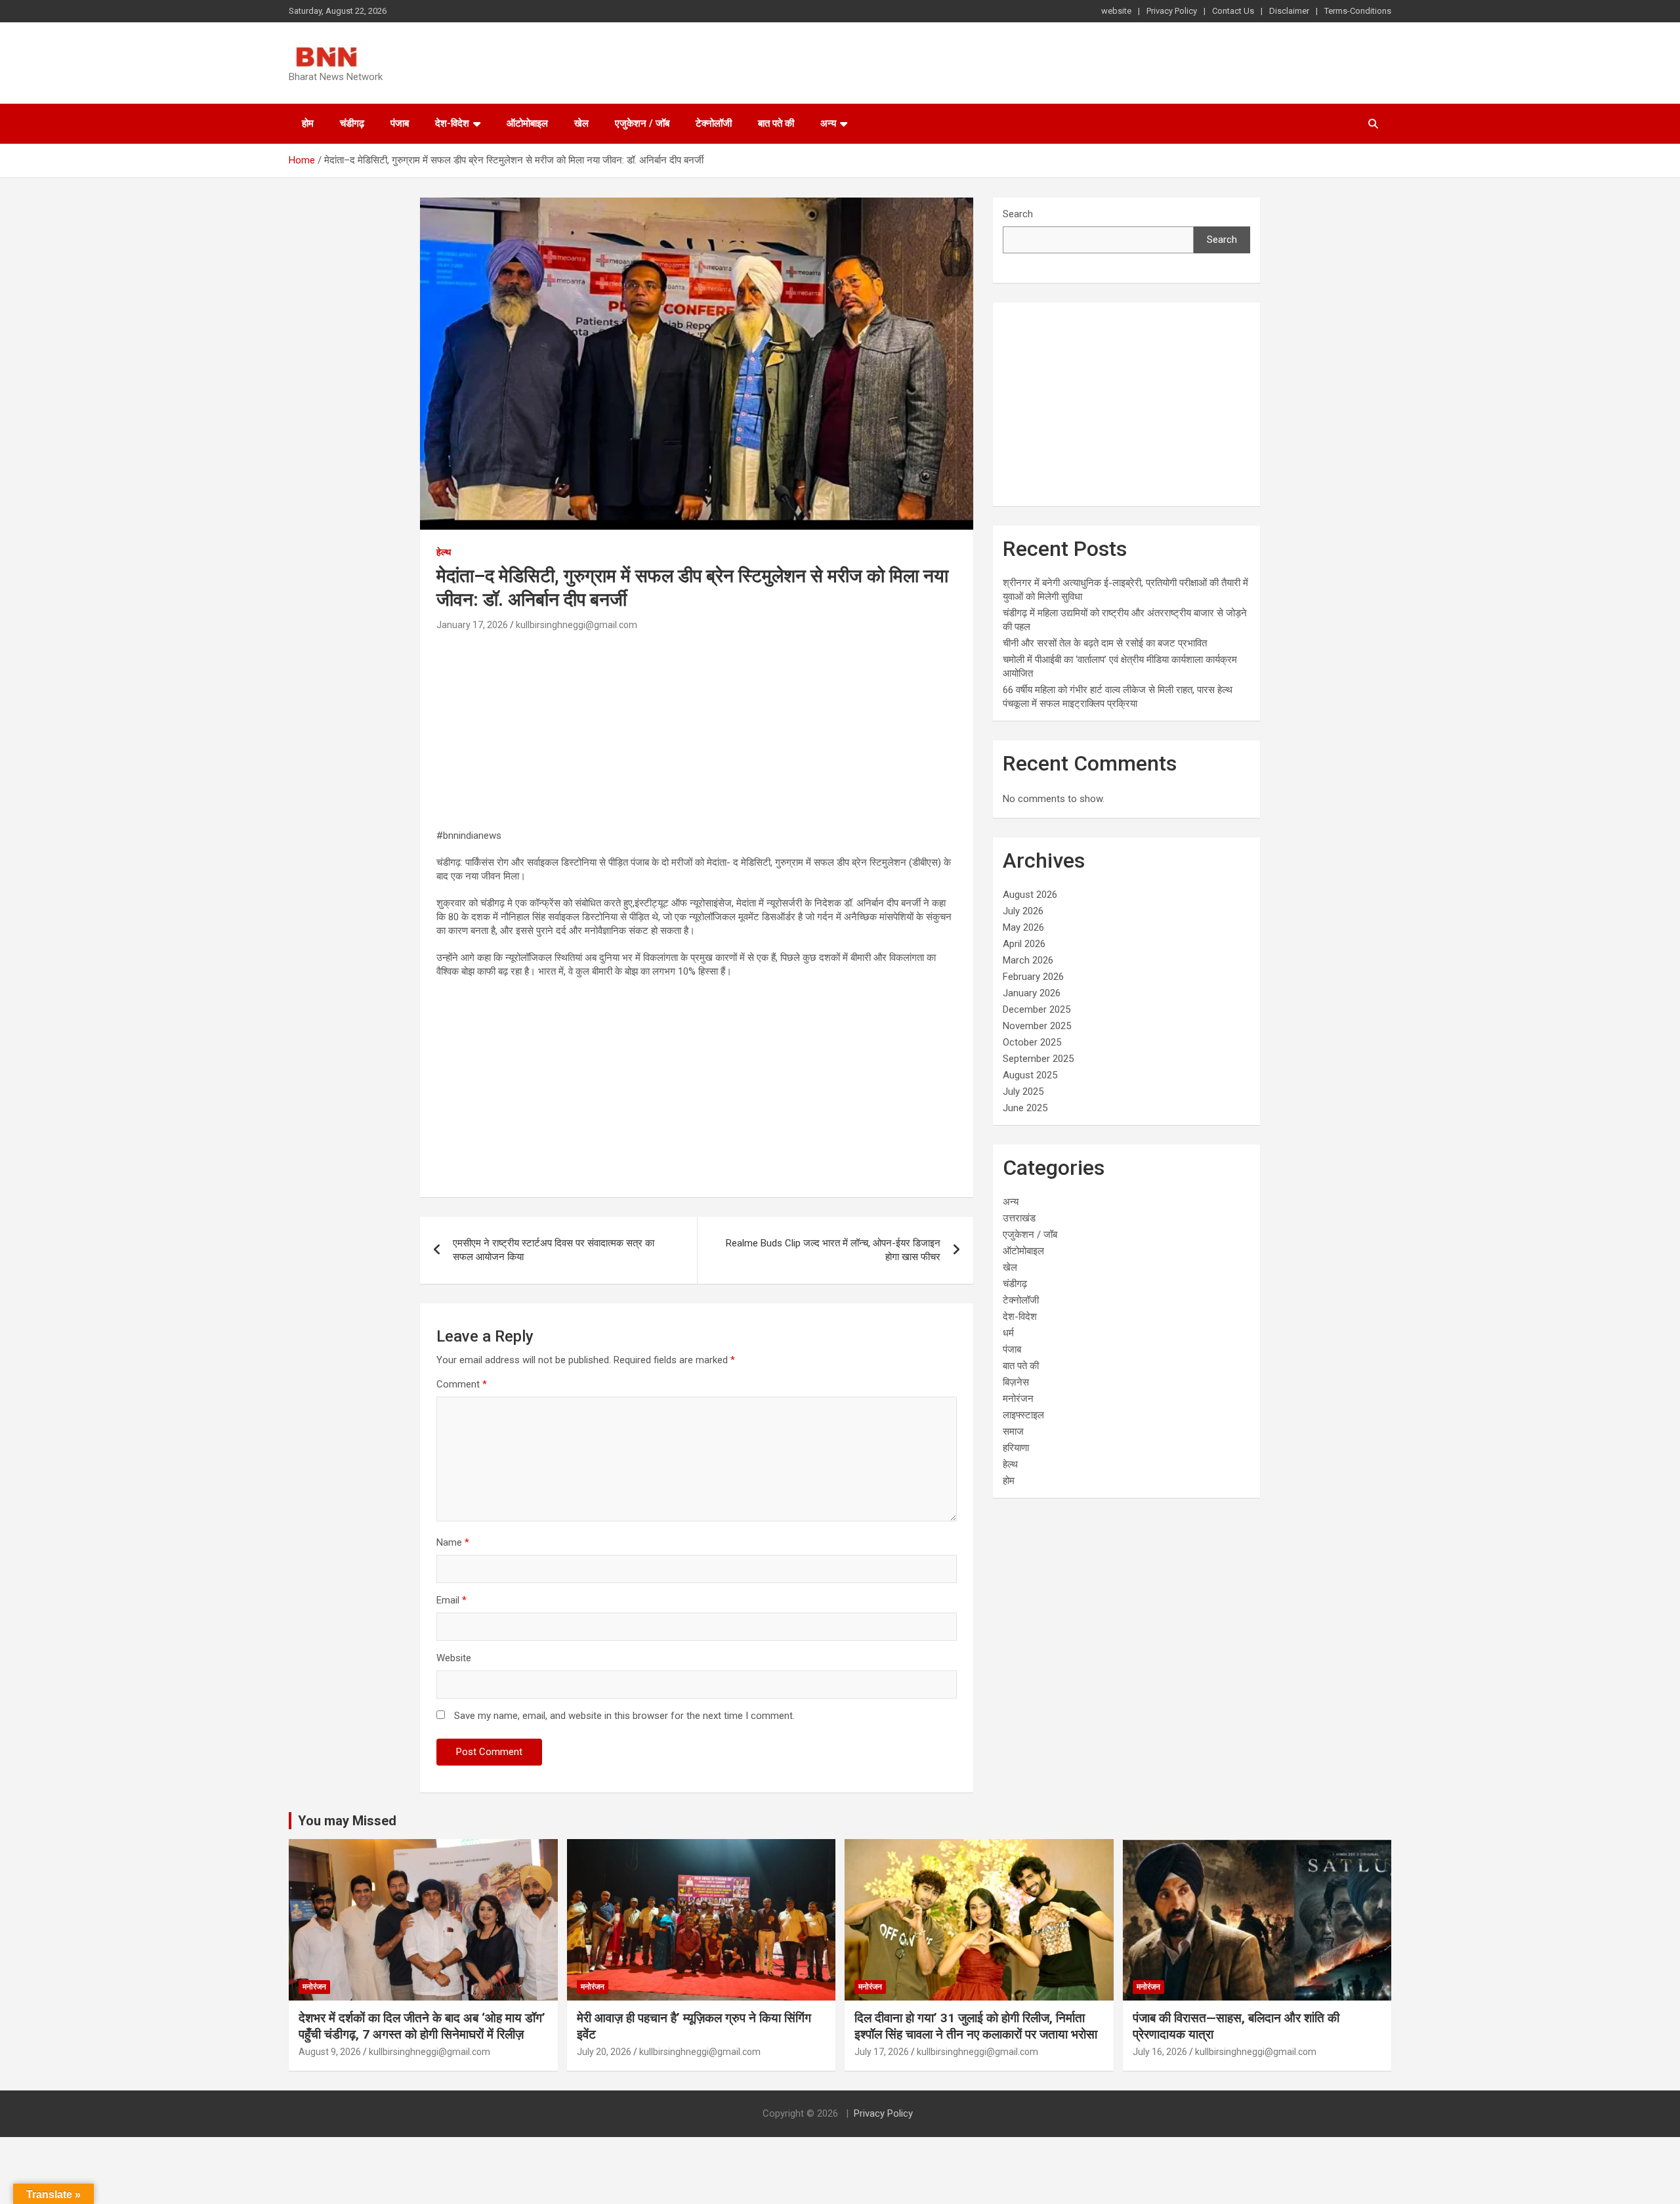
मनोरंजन (1018, 1399)
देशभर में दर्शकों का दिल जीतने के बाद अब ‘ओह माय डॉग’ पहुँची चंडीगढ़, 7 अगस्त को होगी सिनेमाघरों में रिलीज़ (422, 2026)
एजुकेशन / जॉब (642, 123)
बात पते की (776, 123)
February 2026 (1033, 977)
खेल (581, 123)
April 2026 (1024, 944)
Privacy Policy (1172, 11)
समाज (1013, 1431)
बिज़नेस (1016, 1382)
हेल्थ (444, 552)
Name (453, 1542)
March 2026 (1028, 960)
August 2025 (1030, 1075)
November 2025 (1037, 1026)
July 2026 (1023, 911)
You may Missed (347, 1821)
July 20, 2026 (604, 2052)
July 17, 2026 (882, 2052)
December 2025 (1037, 1009)
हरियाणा (1016, 1448)
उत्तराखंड (1019, 1218)
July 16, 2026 (1160, 2052)
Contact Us (1233, 11)
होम (308, 123)
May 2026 (1023, 927)
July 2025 (1023, 1091)
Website (454, 1658)
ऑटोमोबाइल (527, 123)
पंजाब (400, 123)
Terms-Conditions (1358, 11)
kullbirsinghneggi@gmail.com (577, 625)
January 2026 (1032, 993)
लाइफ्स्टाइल (1023, 1415)
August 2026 (1030, 895)
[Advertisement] (697, 732)
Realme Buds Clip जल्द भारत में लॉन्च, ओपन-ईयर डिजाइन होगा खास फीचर (833, 1250)
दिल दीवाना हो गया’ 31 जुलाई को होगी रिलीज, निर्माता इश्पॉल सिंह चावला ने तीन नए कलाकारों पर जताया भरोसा (976, 2026)
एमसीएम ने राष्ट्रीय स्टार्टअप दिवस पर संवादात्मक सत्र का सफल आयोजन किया (554, 1250)
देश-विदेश (452, 123)
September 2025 (1038, 1059)
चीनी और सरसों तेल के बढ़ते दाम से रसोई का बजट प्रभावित (1105, 643)
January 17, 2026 (472, 625)
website (1116, 11)
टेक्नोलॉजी (714, 123)
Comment (462, 1384)
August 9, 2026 (330, 2052)
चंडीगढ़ (352, 123)
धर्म (1008, 1333)
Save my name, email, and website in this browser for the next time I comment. (624, 1716)
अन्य (828, 123)
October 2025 (1032, 1042)
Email (451, 1600)
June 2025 (1025, 1108)
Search (1018, 214)
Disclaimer (1289, 11)
